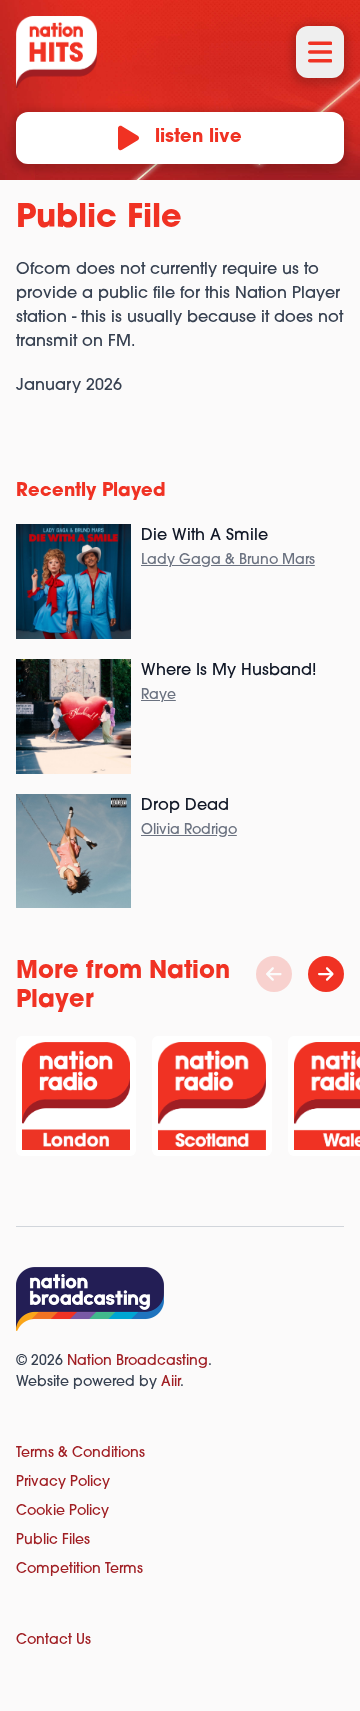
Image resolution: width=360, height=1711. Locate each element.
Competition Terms (79, 1569)
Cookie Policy (62, 1511)
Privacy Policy (63, 1482)
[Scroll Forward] (326, 974)
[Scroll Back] (274, 974)
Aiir (170, 1382)
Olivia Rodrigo (189, 830)
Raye (158, 695)
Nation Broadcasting (137, 1361)
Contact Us (53, 1640)
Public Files (53, 1540)
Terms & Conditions (80, 1453)
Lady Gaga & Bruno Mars (228, 560)
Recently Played (91, 492)
